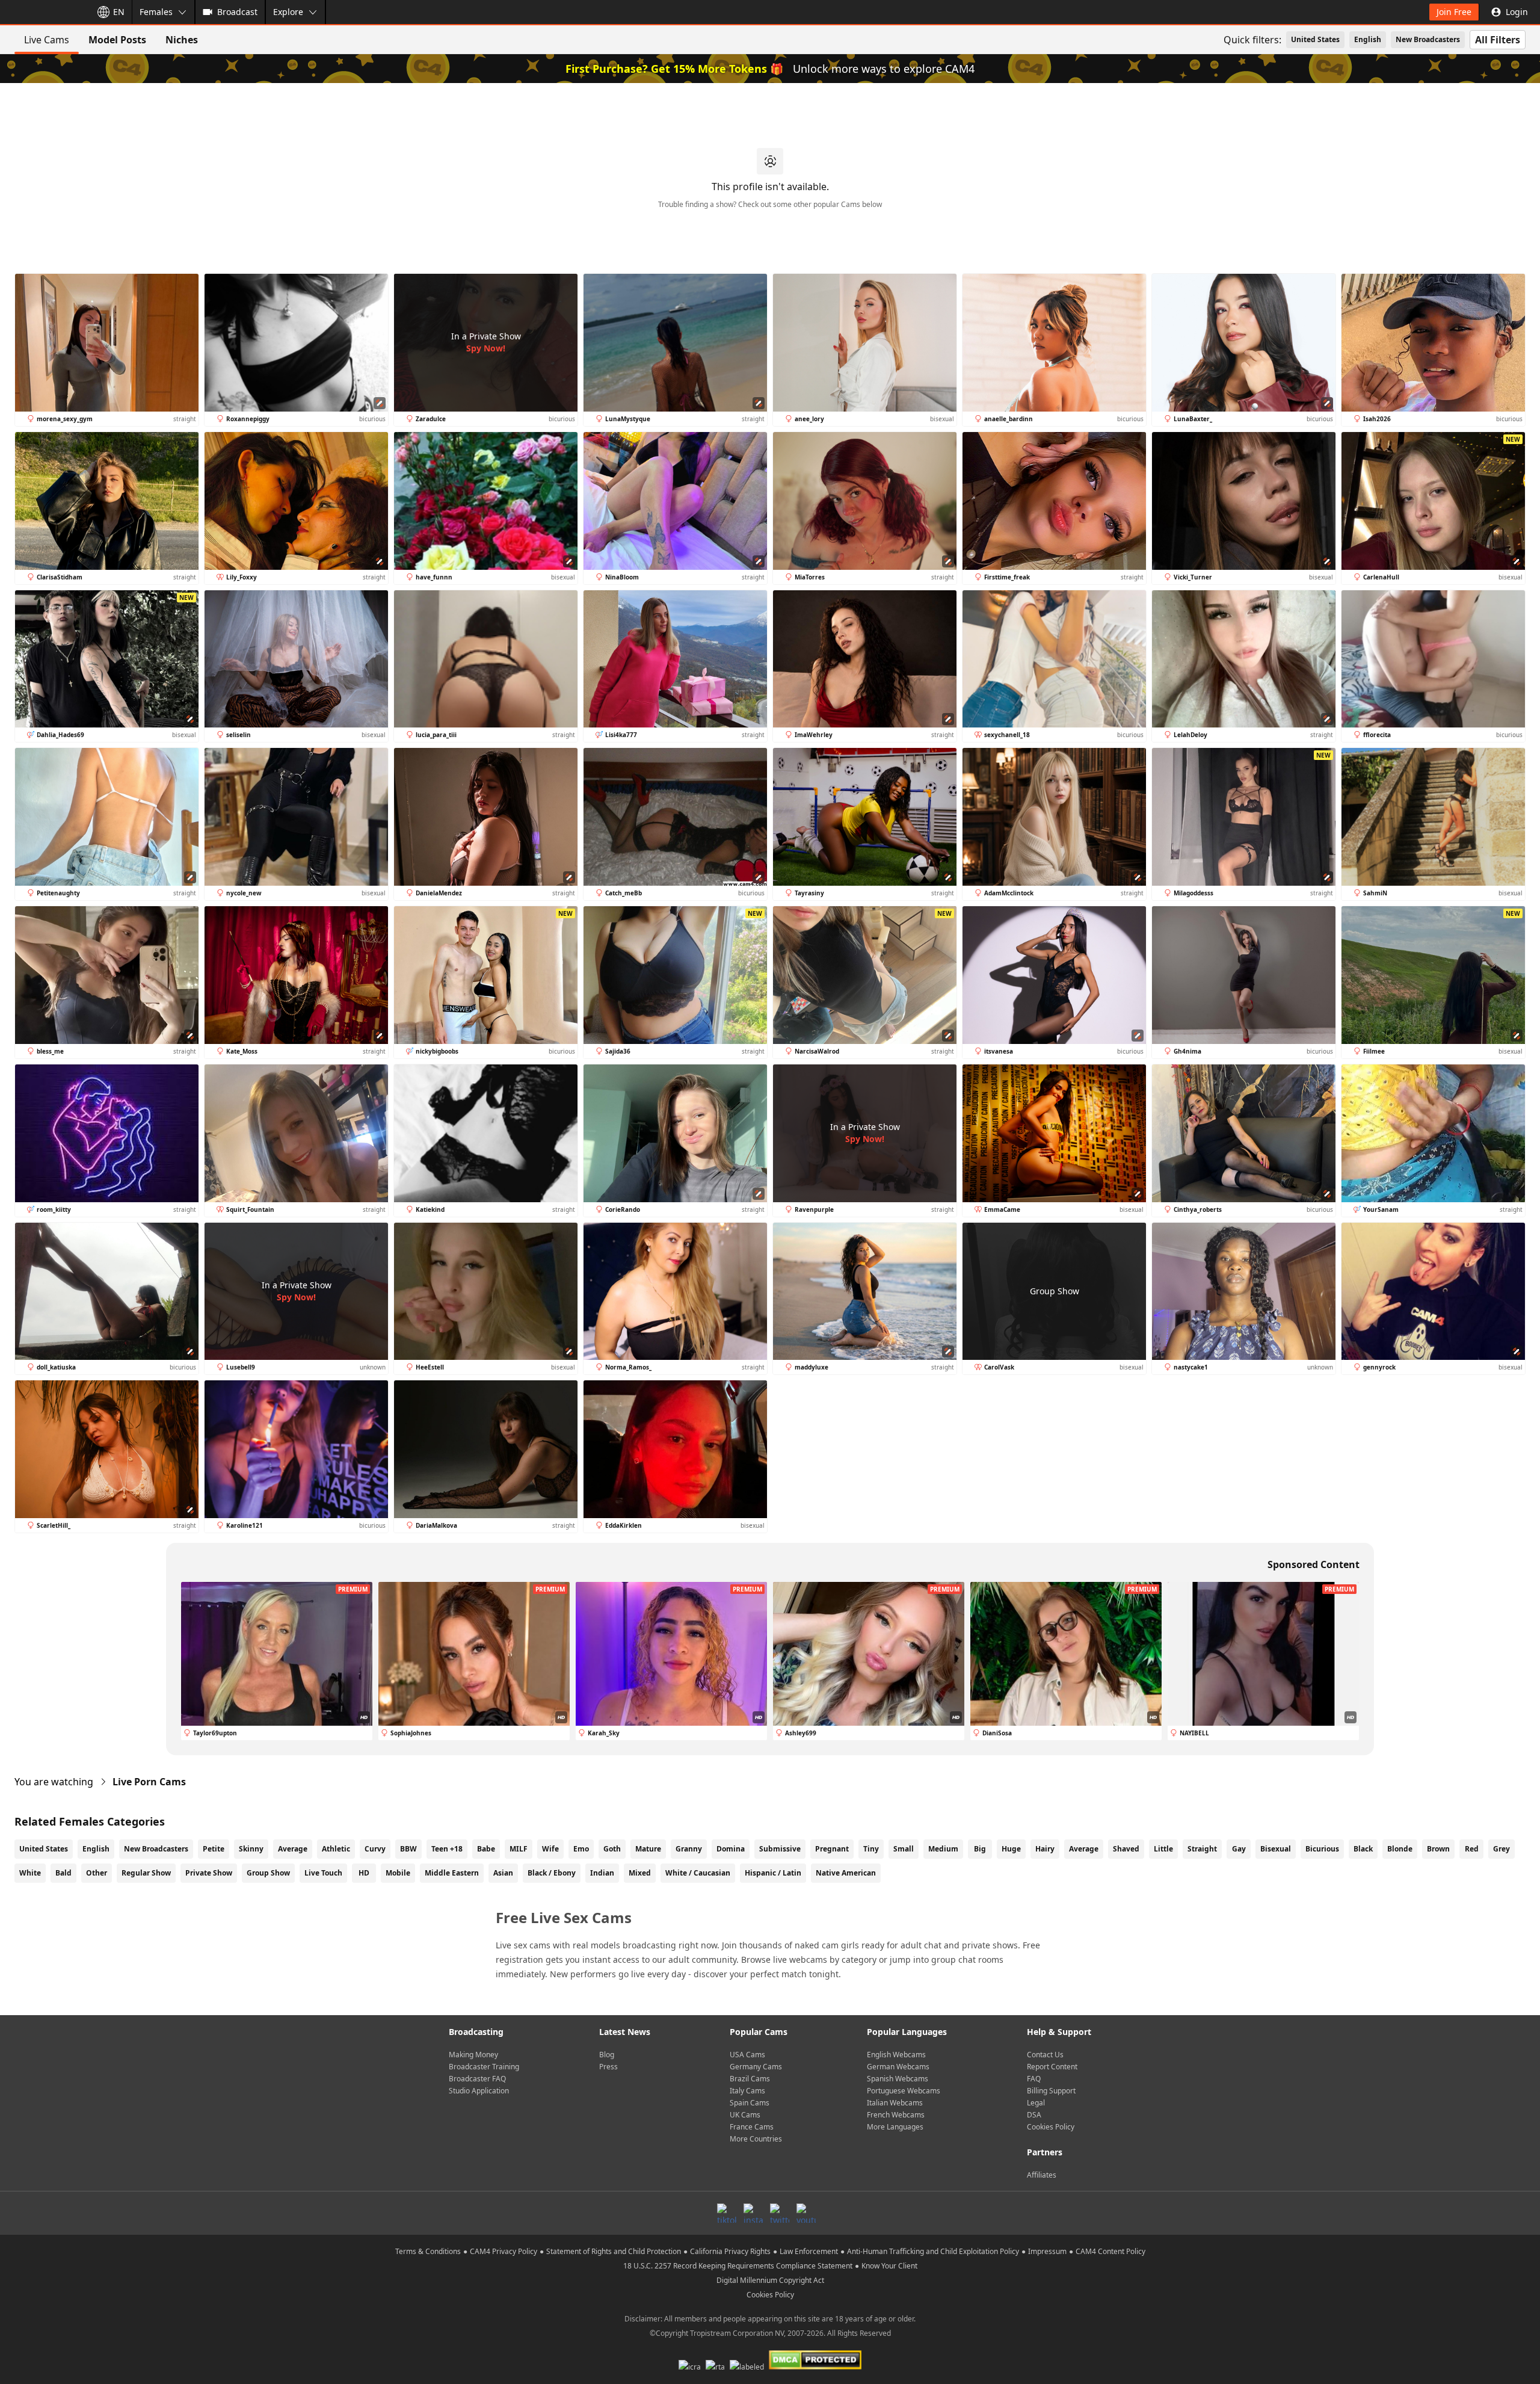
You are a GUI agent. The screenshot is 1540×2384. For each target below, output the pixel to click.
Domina (731, 1849)
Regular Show (146, 1873)
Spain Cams (750, 2103)
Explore (288, 12)
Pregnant (832, 1849)
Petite (214, 1849)
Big (980, 1849)
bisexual (1276, 1849)
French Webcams (896, 2115)
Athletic (336, 1849)
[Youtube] (806, 2213)
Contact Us (1045, 2055)
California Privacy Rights (730, 2251)
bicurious (1322, 1849)
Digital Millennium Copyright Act (770, 2280)
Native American (846, 1873)
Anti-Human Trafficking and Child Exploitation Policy (933, 2251)
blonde (1400, 1849)
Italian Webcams (895, 2103)
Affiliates (1042, 2175)
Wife (550, 1849)
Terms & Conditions (428, 2251)
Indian (602, 1873)
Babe (486, 1849)
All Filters (1498, 40)
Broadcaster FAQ (477, 2079)
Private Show (209, 1873)
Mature (648, 1849)
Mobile (398, 1873)
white (30, 1873)
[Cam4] (43, 12)
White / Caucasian (698, 1873)
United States (1315, 39)
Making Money (473, 2055)
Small (904, 1849)
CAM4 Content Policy (1110, 2251)
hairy (1045, 1849)
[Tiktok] (727, 2213)
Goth (612, 1849)
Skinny (251, 1849)
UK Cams (745, 2115)
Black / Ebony (552, 1873)
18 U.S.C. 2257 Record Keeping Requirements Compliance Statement (738, 2266)
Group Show (268, 1873)
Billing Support (1051, 2091)
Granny (689, 1849)
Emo (581, 1849)
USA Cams (747, 2055)
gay (1239, 1849)
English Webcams (896, 2055)
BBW (408, 1849)
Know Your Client (889, 2266)
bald (63, 1873)
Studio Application (479, 2091)
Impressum (1047, 2251)
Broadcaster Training (484, 2067)
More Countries (756, 2139)
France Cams (752, 2127)
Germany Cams (756, 2067)
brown (1438, 1849)
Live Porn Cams (149, 1782)
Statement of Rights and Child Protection (614, 2251)
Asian (503, 1873)
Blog (607, 2055)
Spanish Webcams (898, 2079)
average (1084, 1849)
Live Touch (323, 1873)
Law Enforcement (809, 2251)
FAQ (1034, 2079)
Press (608, 2067)
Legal (1036, 2103)
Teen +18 (447, 1849)
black (1363, 1849)
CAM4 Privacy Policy (504, 2251)
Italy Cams (747, 2091)
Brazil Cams (750, 2079)
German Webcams (898, 2067)
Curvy (375, 1849)
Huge (1011, 1849)
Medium (943, 1849)
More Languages (895, 2127)
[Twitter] (780, 2213)
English (1368, 39)
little (1163, 1849)
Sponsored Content (1314, 1564)
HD (364, 1873)
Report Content (1052, 2067)
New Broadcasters (1428, 39)
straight (1202, 1849)
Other (97, 1873)
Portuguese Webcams (904, 2091)
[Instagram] (753, 2213)
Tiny (871, 1849)
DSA (1034, 2115)
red (1472, 1849)
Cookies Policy (1051, 2127)
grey (1501, 1849)
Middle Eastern (452, 1873)
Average (293, 1849)
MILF (519, 1849)
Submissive (780, 1849)
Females (156, 12)
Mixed (640, 1873)
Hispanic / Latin (773, 1873)
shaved (1126, 1849)
